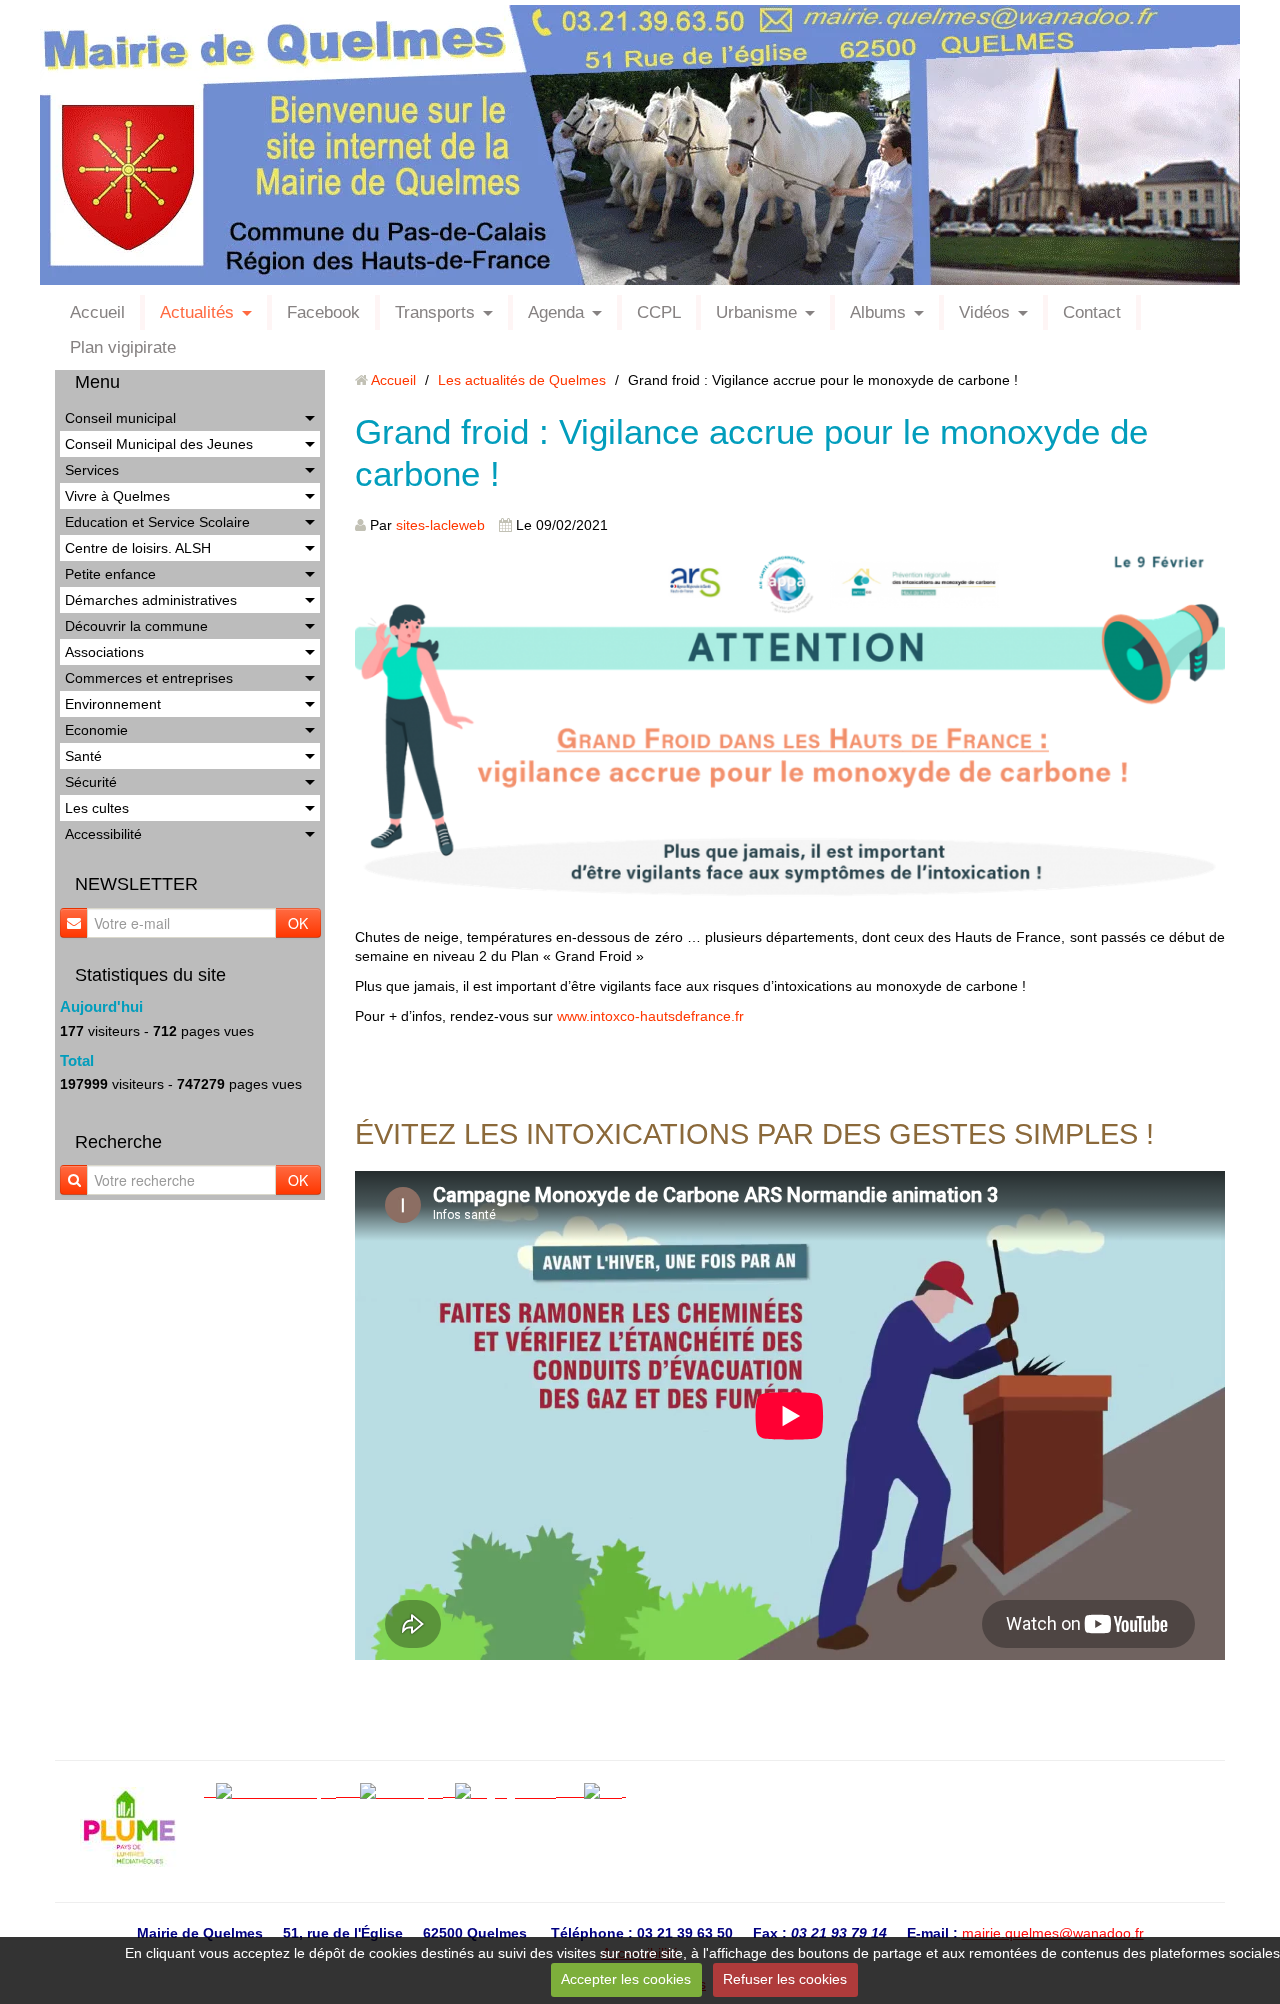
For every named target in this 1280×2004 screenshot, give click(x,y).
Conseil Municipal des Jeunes (159, 444)
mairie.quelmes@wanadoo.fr (1053, 1933)
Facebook (323, 312)
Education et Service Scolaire (157, 522)
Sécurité (91, 782)
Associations (104, 652)
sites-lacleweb (440, 525)
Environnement (113, 704)
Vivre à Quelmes (117, 496)
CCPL (659, 312)
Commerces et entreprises (149, 678)
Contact (1092, 312)
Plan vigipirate (123, 347)
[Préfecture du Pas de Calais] (576, 1791)
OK (298, 923)
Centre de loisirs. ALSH (138, 548)
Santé (83, 756)
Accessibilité (103, 834)
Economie (96, 730)
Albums (878, 312)
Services (92, 470)
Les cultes (97, 808)
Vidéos (984, 312)
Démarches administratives (151, 600)
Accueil (97, 312)
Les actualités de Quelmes (522, 380)
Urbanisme (756, 312)
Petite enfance (110, 574)
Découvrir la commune (136, 626)
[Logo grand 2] (511, 1791)
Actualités (197, 312)
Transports (435, 312)
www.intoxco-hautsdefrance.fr (650, 1016)
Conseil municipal (120, 418)
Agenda (556, 312)
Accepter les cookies (626, 1979)
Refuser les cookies (785, 1979)
